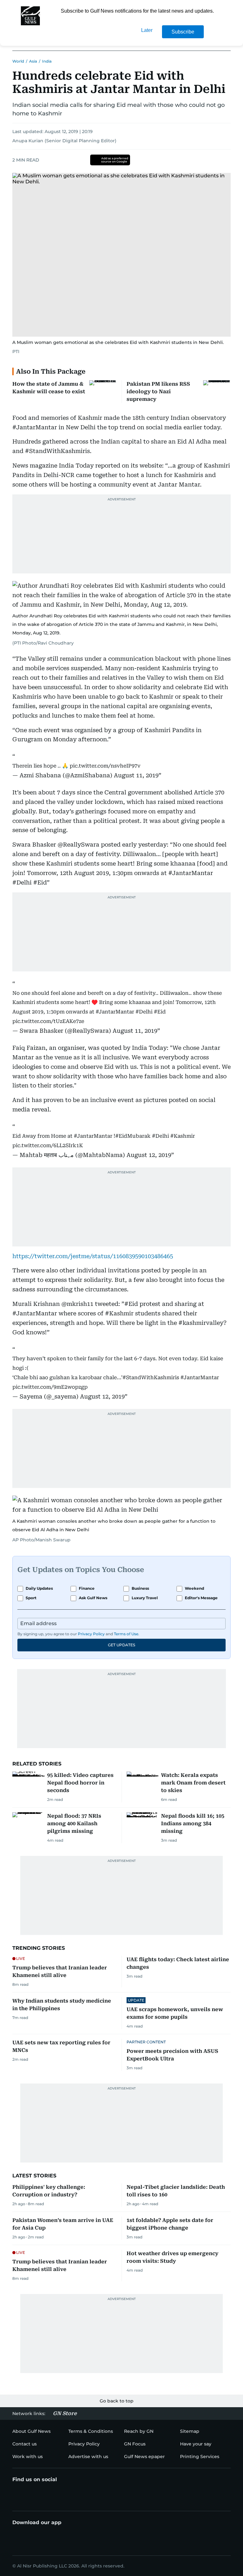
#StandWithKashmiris (151, 1377)
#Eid (160, 1012)
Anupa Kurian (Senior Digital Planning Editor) (64, 141)
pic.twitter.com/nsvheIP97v (105, 766)
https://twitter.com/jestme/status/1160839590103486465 (93, 1256)
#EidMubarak (133, 1136)
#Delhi (144, 1012)
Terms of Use (126, 1634)
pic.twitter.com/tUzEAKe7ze (48, 1021)
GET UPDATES (121, 1645)
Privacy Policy (91, 1634)
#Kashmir (183, 1136)
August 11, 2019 (136, 775)
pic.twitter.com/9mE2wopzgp (50, 1387)
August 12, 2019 (149, 1155)
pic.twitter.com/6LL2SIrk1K (48, 1145)
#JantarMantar (115, 1012)
